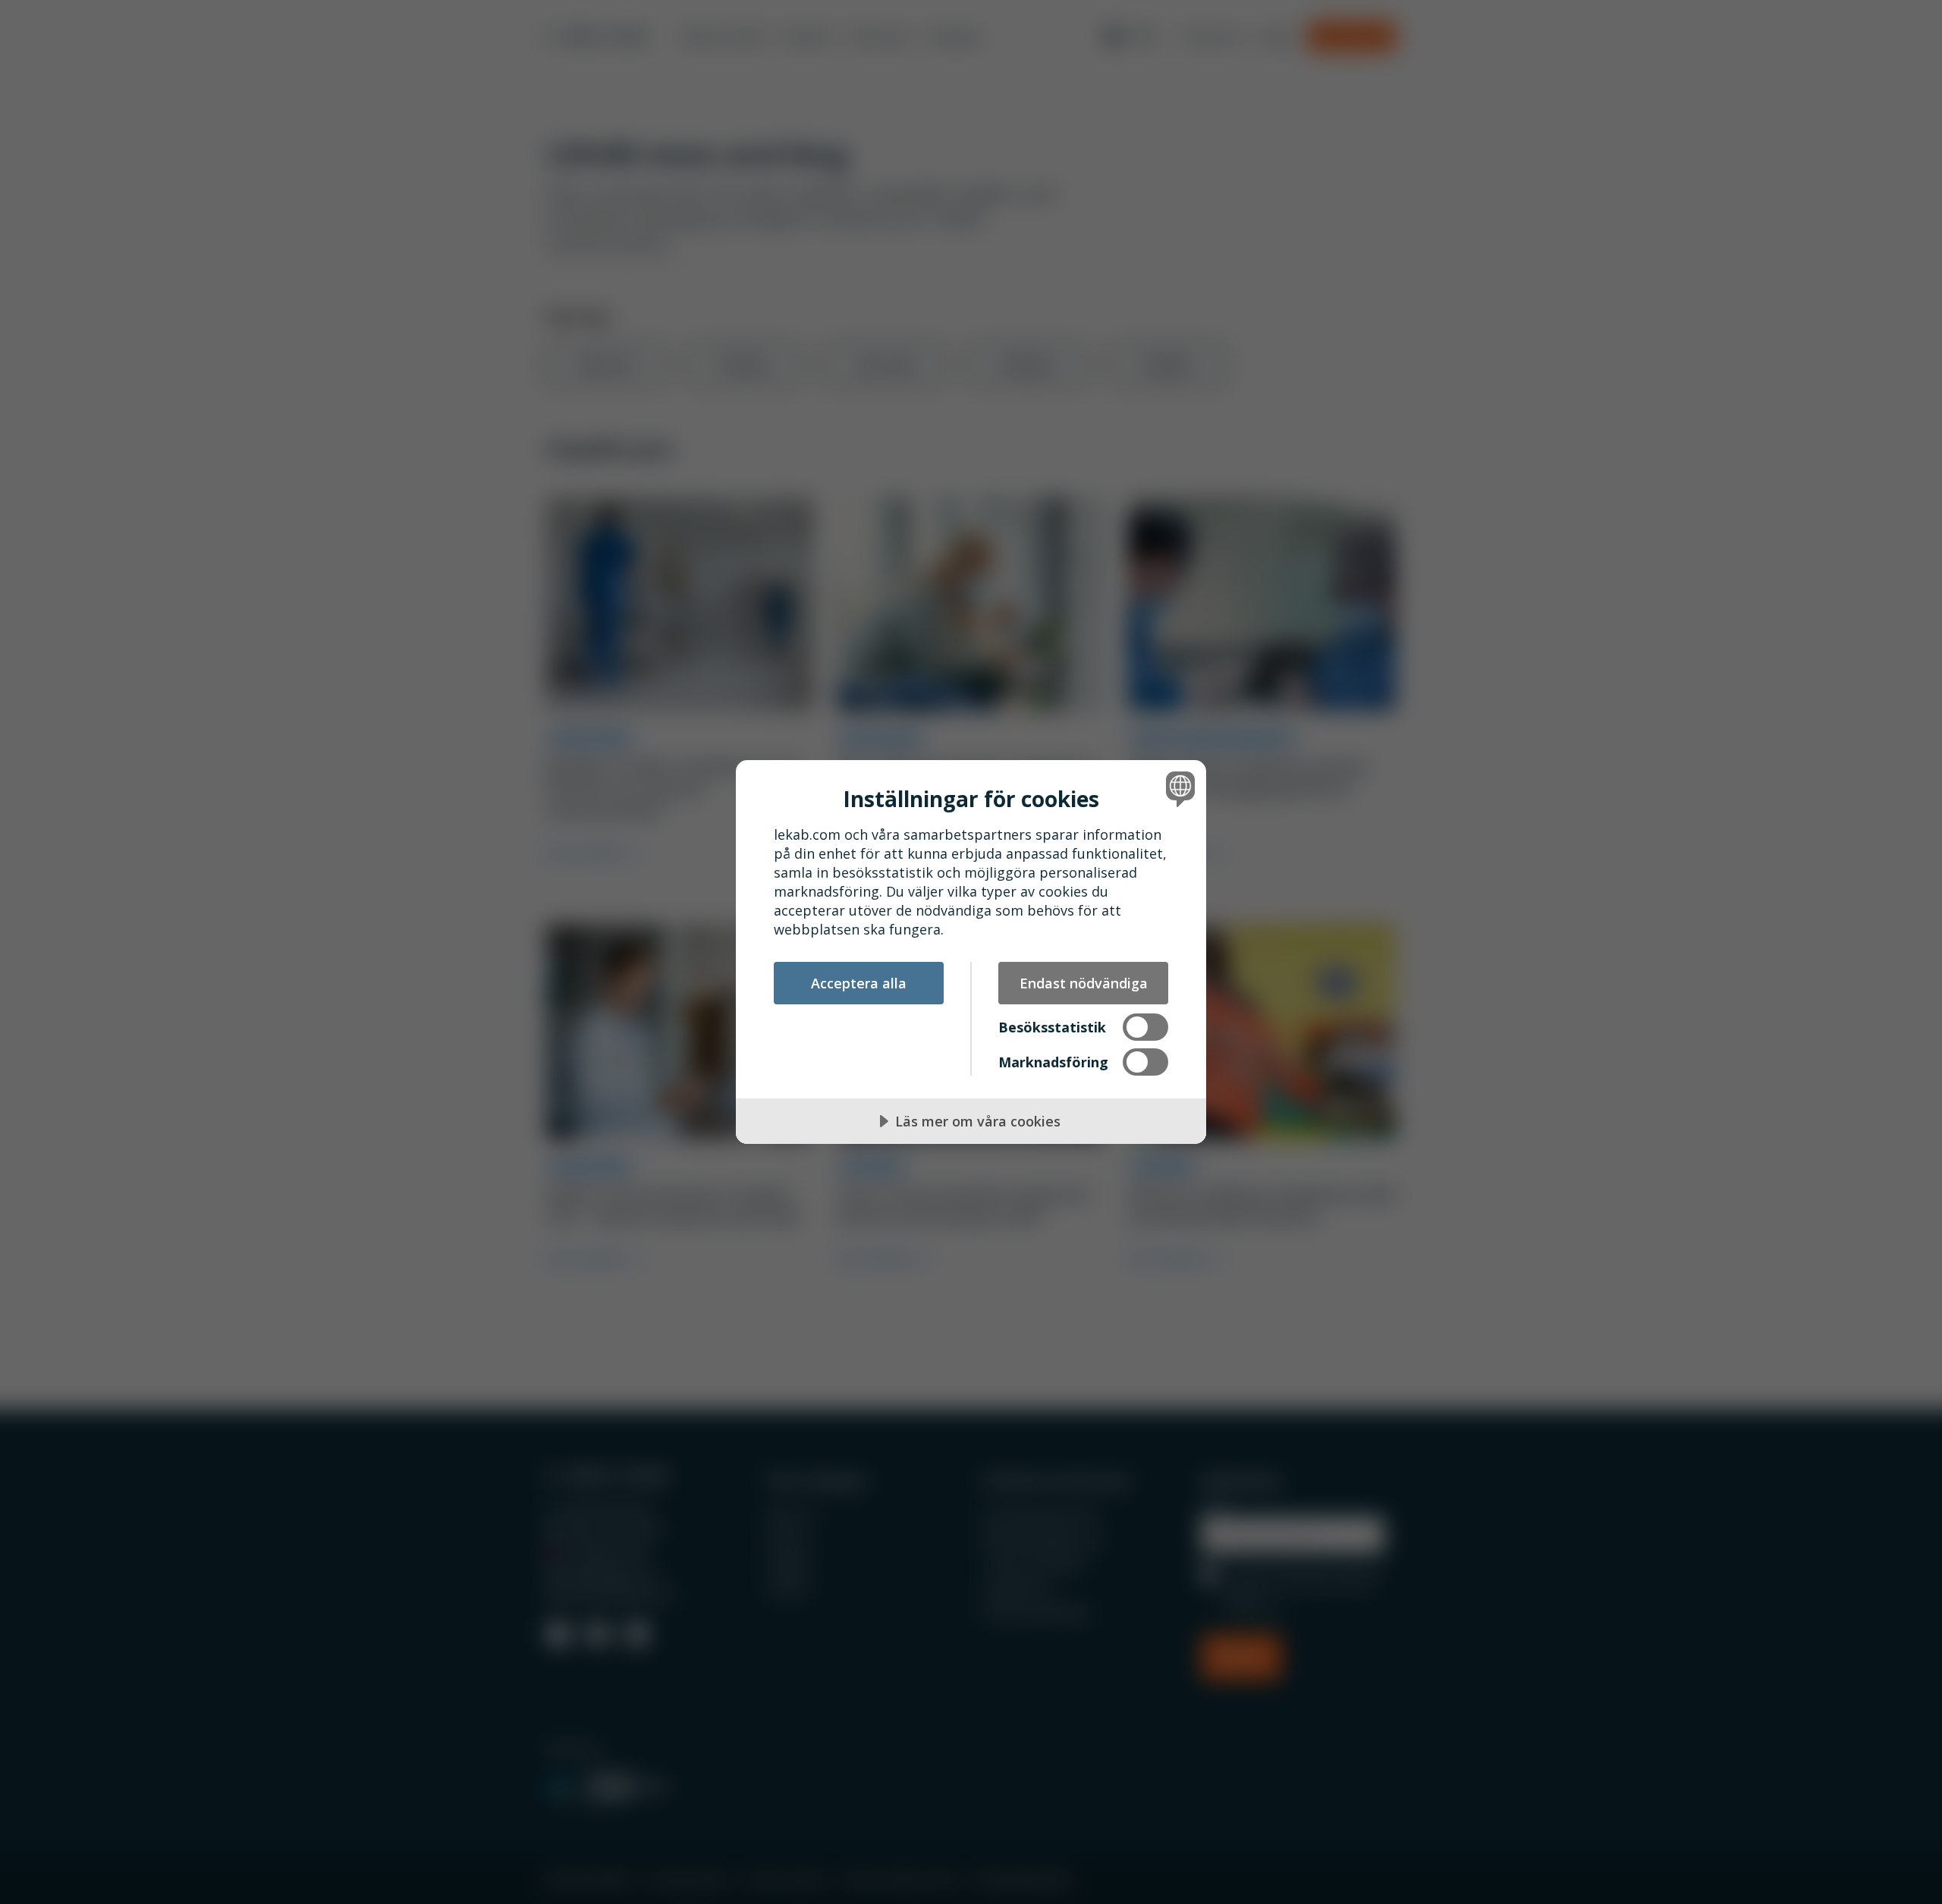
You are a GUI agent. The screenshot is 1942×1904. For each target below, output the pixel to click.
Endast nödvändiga (1084, 983)
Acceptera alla (859, 983)
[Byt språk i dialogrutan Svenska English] (1178, 789)
